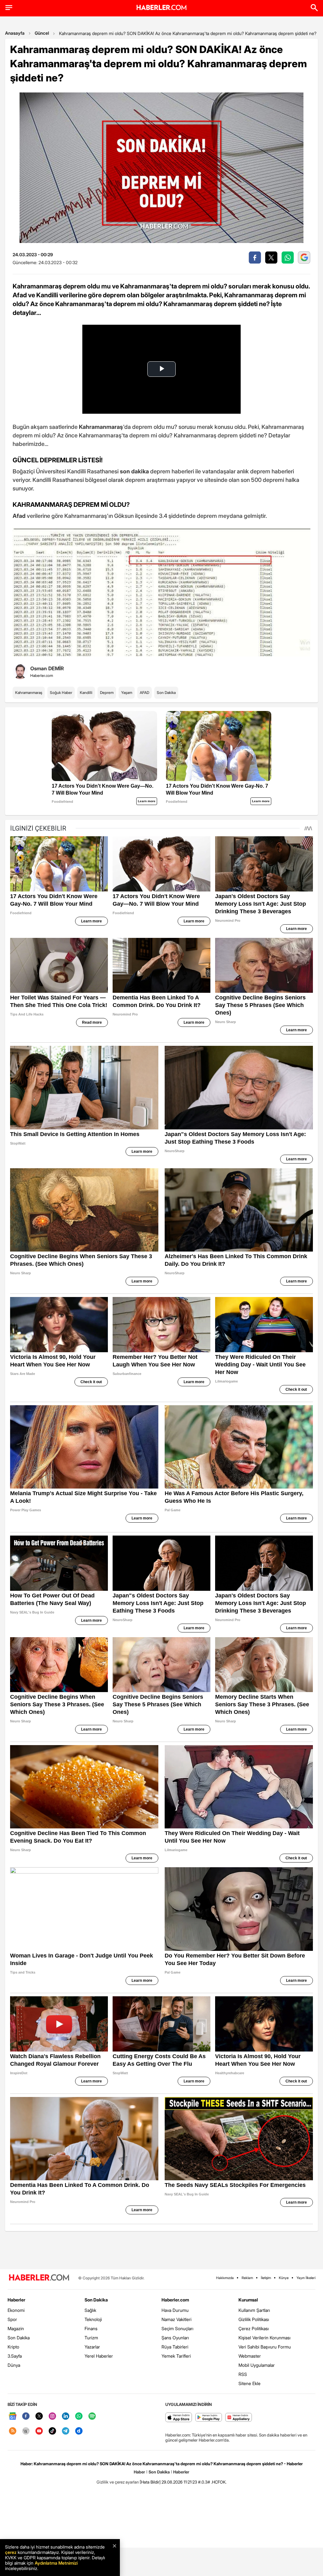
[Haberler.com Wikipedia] (26, 2431)
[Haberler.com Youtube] (39, 2431)
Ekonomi (16, 2310)
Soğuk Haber (61, 693)
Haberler (16, 2300)
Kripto (13, 2347)
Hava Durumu (175, 2310)
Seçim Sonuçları (177, 2328)
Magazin (16, 2328)
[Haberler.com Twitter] (39, 2416)
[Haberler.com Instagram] (52, 2416)
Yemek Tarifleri (176, 2356)
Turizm (91, 2338)
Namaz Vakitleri (176, 2319)
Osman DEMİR (47, 668)
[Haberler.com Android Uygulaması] (209, 2418)
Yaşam (127, 693)
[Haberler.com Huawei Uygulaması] (239, 2418)
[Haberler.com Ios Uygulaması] (179, 2418)
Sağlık (90, 2310)
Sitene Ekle (250, 2383)
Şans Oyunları (175, 2338)
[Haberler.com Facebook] (26, 2416)
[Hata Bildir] (150, 2482)
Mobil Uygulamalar (257, 2365)
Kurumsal (248, 2300)
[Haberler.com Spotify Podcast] (92, 2416)
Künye (284, 2278)
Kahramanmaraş (29, 693)
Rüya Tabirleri (175, 2347)
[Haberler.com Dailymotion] (79, 2431)
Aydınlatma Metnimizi (56, 2563)
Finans (91, 2328)
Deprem (107, 693)
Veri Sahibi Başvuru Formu (265, 2347)
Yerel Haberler (99, 2356)
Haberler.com (175, 2300)
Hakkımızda (225, 2278)
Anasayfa (15, 33)
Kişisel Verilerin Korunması (264, 2338)
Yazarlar (92, 2347)
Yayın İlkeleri (306, 2278)
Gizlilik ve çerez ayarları (118, 2482)
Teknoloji (93, 2319)
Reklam (247, 2278)
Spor (12, 2319)
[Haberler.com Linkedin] (66, 2416)
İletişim (266, 2278)
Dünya (14, 2365)
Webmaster (250, 2356)
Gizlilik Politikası (254, 2319)
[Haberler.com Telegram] (66, 2431)
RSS (243, 2374)
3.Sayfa (15, 2356)
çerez (11, 2552)
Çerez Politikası (254, 2328)
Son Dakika (166, 693)
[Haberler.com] (39, 2278)
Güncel (42, 33)
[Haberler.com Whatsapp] (79, 2416)
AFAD (144, 693)
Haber (139, 2472)
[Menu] (9, 8)
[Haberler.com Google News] (13, 2416)
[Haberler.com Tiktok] (52, 2431)
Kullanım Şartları (254, 2310)
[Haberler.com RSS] (13, 2431)
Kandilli (86, 693)
